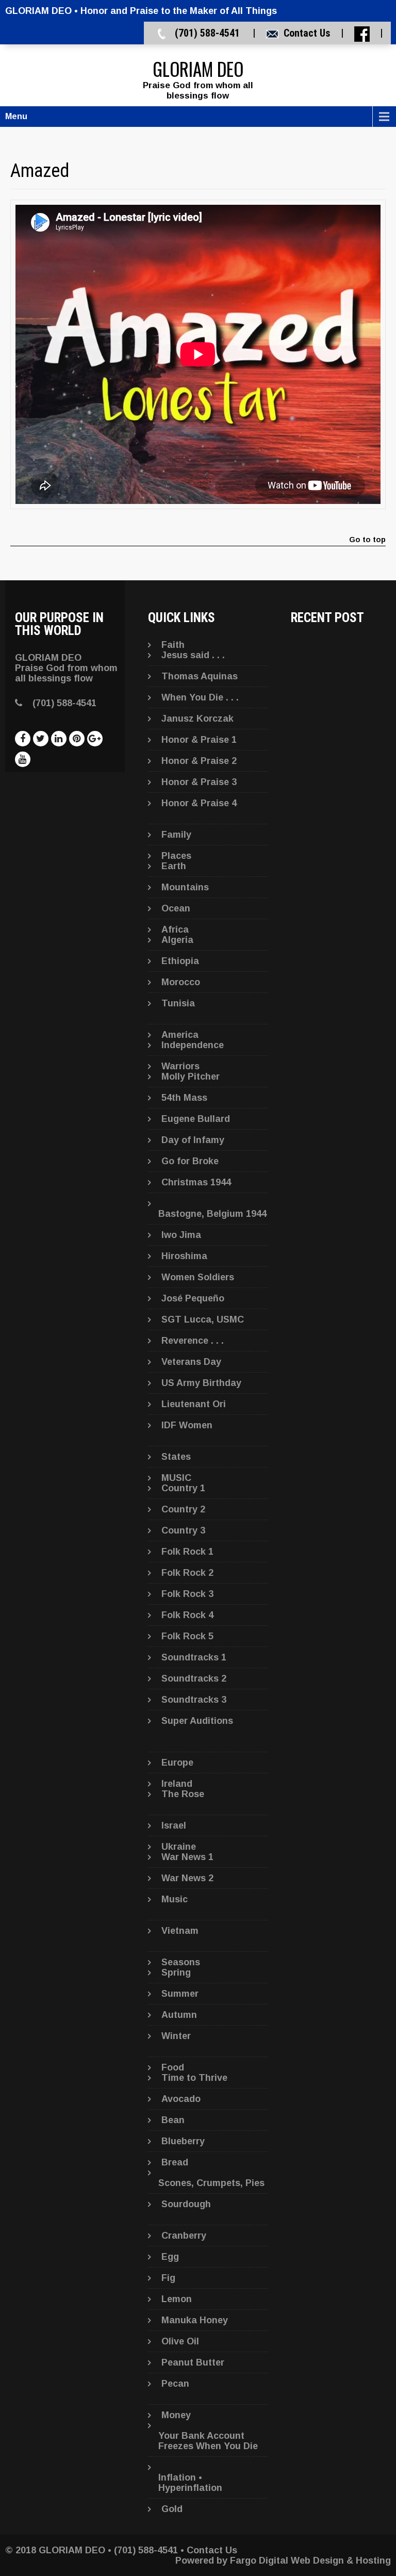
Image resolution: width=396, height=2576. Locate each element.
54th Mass (184, 1098)
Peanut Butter (193, 2362)
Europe (177, 1763)
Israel (174, 1825)
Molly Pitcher (191, 1077)
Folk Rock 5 (187, 1636)
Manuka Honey (195, 2320)
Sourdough (186, 2204)
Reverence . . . (193, 1341)
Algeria (177, 940)
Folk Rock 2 (187, 1573)
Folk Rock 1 (187, 1552)
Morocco (181, 982)
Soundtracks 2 (194, 1678)
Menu (16, 116)
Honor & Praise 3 (199, 782)
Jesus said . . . (193, 655)
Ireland (177, 1784)
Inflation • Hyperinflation (190, 2483)
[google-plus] (95, 739)
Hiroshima (184, 1256)
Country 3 (183, 1530)
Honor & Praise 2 (199, 761)
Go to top (367, 540)
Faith (173, 645)
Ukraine (179, 1847)
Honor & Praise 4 (199, 803)
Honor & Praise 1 (199, 740)
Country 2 (183, 1509)
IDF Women (187, 1425)
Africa (175, 930)
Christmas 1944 (196, 1182)
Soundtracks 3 (194, 1700)
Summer (180, 1994)
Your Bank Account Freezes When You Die (208, 2441)
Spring (176, 1972)
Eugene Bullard (196, 1119)
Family (176, 835)
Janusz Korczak (197, 719)
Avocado (181, 2099)
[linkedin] (59, 739)
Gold (172, 2509)
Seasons (181, 1962)
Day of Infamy (193, 1140)
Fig (168, 2278)
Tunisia (178, 1003)
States (176, 1457)
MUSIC (176, 1478)
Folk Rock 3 (187, 1594)
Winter (176, 2036)
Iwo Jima (181, 1235)
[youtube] (23, 759)
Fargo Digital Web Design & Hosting (310, 2561)
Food (173, 2067)
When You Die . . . (200, 697)
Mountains (185, 887)
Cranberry (184, 2236)
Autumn (179, 2015)
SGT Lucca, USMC (203, 1319)
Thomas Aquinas (200, 676)
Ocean (176, 908)
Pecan (175, 2384)
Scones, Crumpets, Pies (211, 2183)
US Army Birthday (201, 1383)
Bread (175, 2162)
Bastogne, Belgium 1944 (212, 1214)
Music (175, 1899)
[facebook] (23, 739)
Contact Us (307, 33)
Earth (174, 866)
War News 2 (187, 1878)
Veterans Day (191, 1362)
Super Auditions (197, 1721)
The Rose (183, 1794)
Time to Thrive (194, 2078)
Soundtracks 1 (194, 1657)
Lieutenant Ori (194, 1404)
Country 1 (183, 1488)
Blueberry (183, 2141)
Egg (170, 2257)
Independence (193, 1045)
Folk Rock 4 (187, 1615)
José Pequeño (193, 1298)
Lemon (177, 2299)
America (180, 1035)
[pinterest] (77, 739)
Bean (173, 2120)
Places (176, 856)
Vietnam (180, 1931)
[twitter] (41, 739)
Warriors (180, 1066)
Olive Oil (180, 2341)
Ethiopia (180, 961)
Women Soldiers (198, 1277)
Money (176, 2415)
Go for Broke (190, 1161)
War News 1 (187, 1857)
